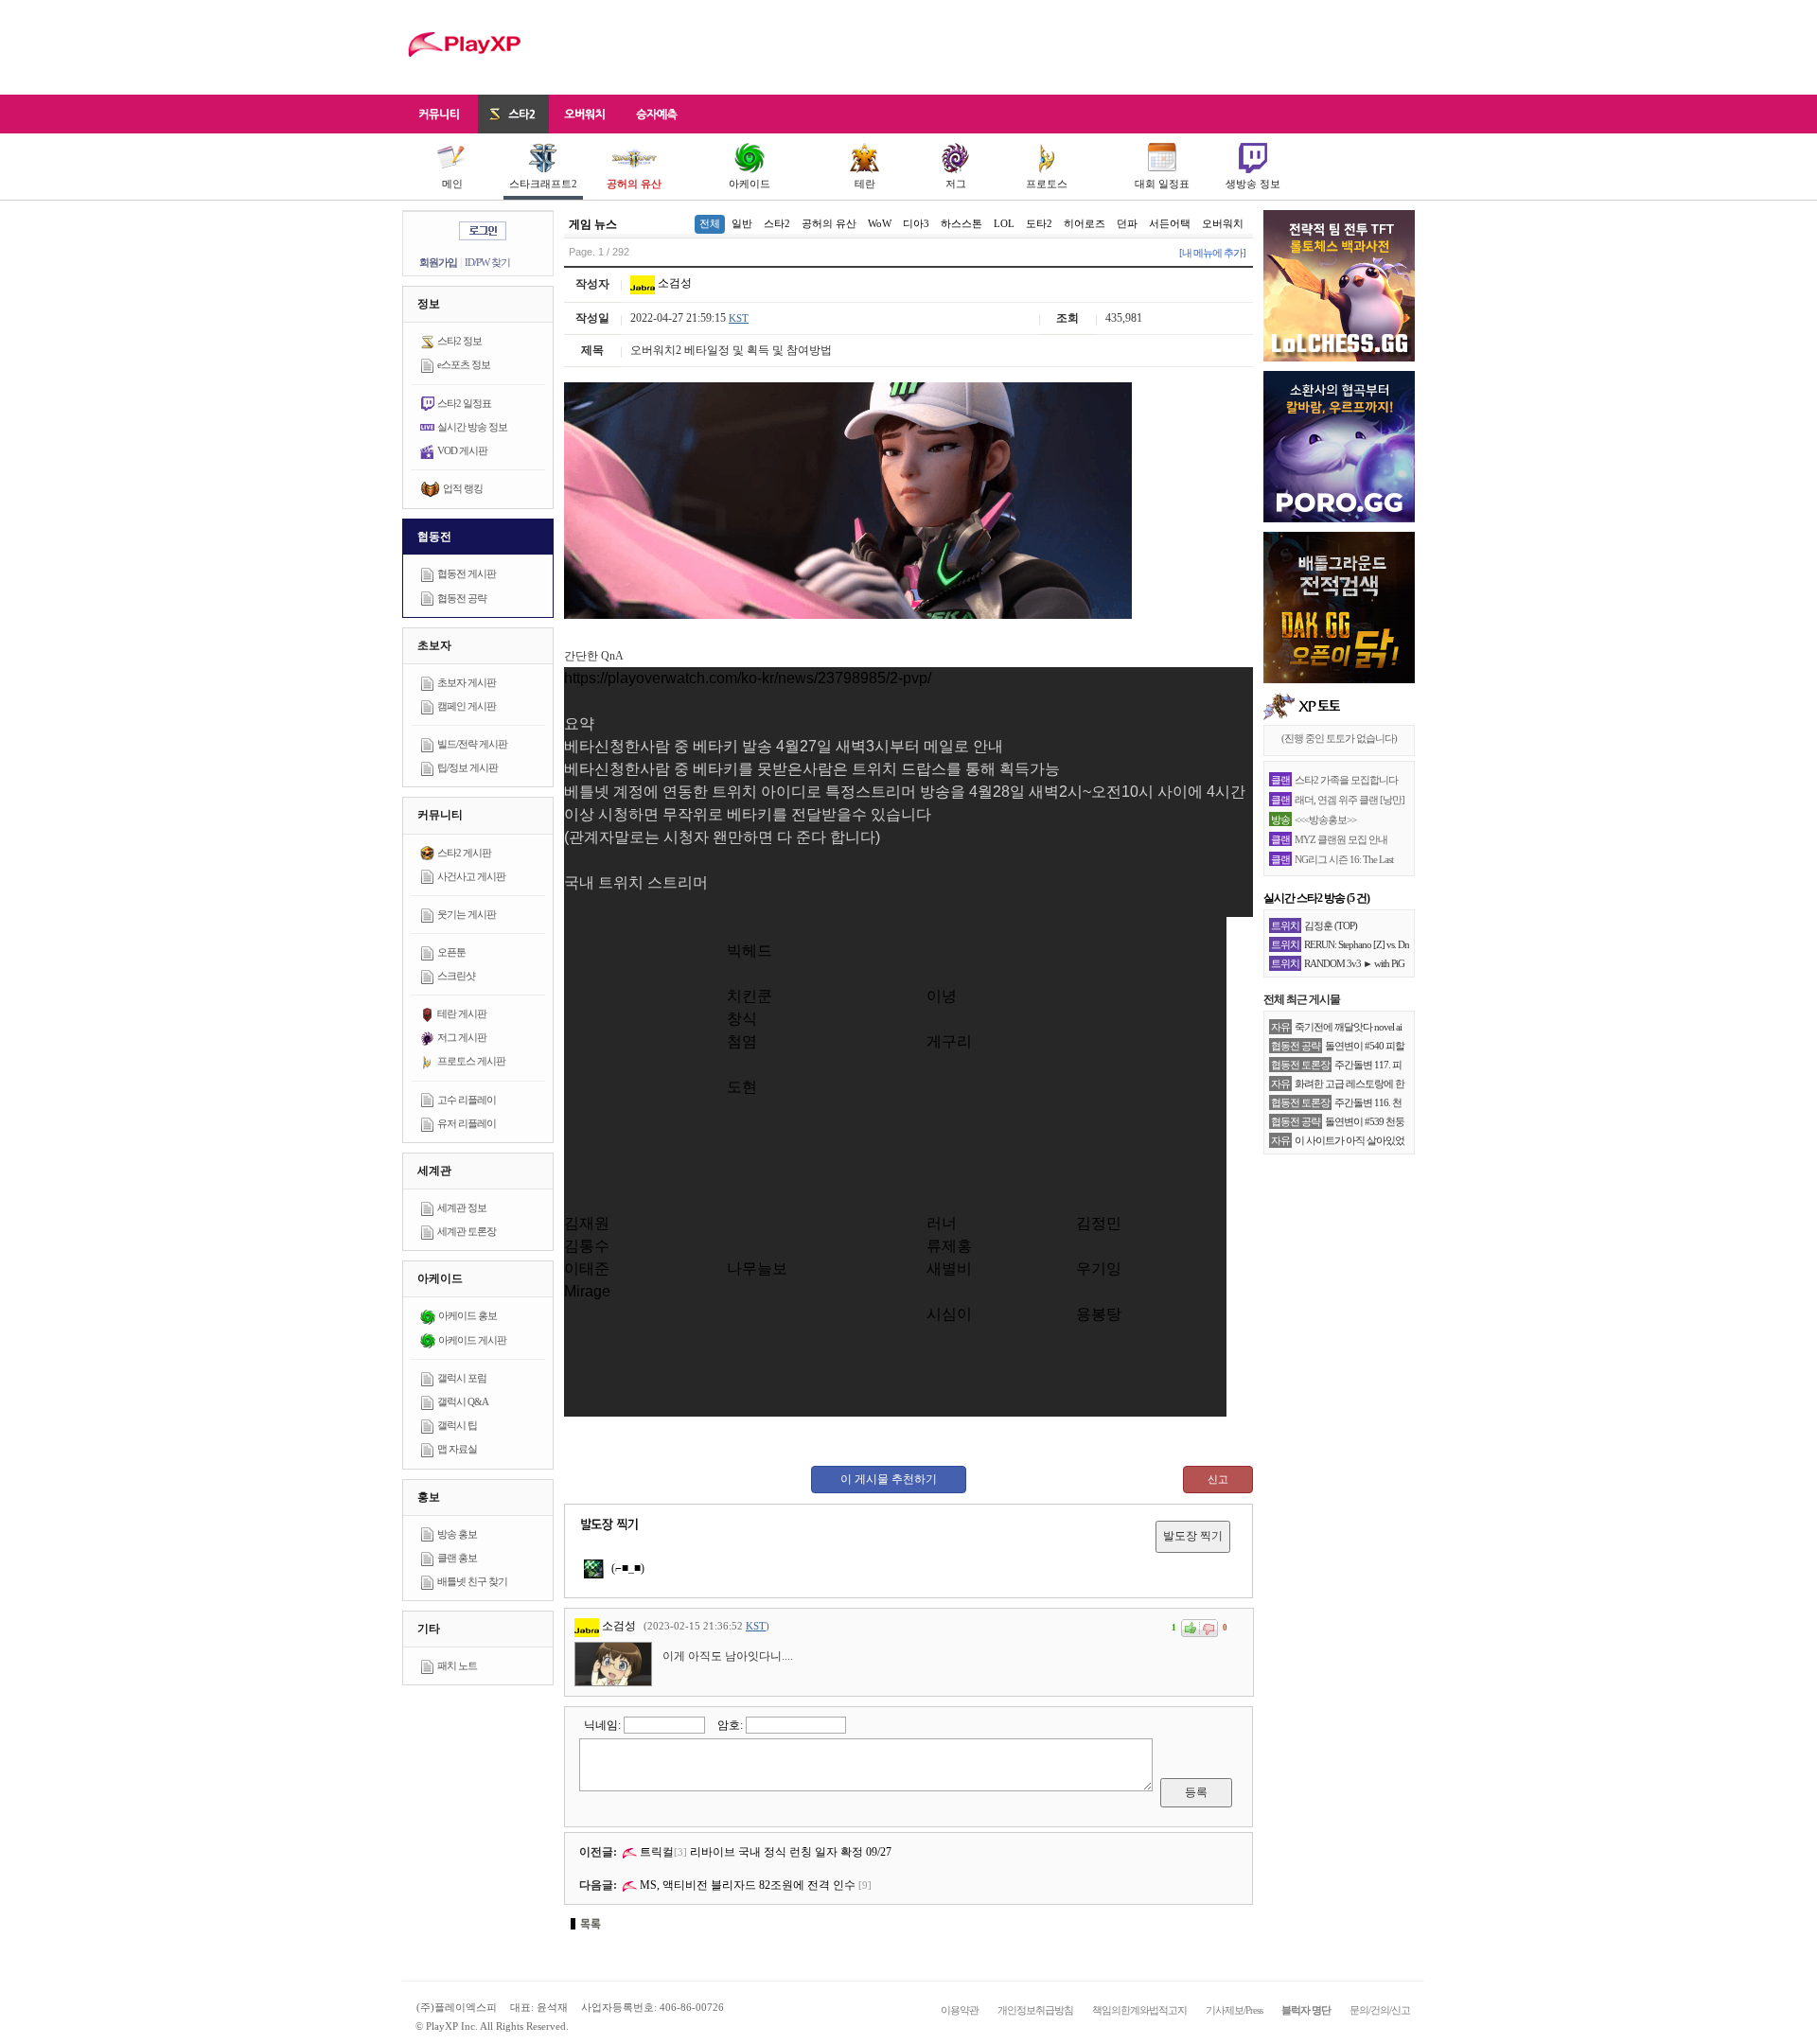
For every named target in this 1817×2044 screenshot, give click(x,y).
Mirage (587, 1291)
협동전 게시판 (467, 573)
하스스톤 (961, 223)
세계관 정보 (462, 1207)
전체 (710, 223)
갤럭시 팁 (457, 1425)
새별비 (949, 1269)
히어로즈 (1085, 223)
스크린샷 (456, 976)
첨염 (742, 1041)
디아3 (916, 223)
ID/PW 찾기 (487, 262)
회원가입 (438, 262)
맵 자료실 (457, 1449)
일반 (742, 223)
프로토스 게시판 (471, 1061)
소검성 (673, 283)
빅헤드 (750, 951)
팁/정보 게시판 (467, 767)
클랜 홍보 (457, 1558)
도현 (742, 1087)
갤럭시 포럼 (462, 1378)
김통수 (587, 1246)
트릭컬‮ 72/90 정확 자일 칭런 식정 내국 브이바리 (766, 1852)
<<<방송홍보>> (1325, 819)
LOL (1004, 223)
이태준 (587, 1269)
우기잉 (1099, 1269)
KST (739, 318)
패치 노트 (457, 1665)
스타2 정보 (459, 341)
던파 (1127, 223)
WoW (880, 223)
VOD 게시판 (462, 450)
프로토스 (1047, 184)
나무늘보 (757, 1269)
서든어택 (1170, 223)
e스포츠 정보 (464, 364)
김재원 (587, 1223)
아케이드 (750, 184)
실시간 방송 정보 (472, 427)
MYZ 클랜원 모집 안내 (1341, 839)
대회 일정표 (1162, 184)
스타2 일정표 (464, 403)
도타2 (1039, 223)
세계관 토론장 (467, 1231)
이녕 (942, 996)
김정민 (1099, 1223)
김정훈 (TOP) (1331, 925)
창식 (742, 1019)
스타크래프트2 (543, 184)
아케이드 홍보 (467, 1315)
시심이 (949, 1314)
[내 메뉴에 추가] (1212, 253)
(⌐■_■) (626, 1568)
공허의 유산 (634, 184)
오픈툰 (451, 952)
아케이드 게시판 (472, 1340)
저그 (956, 184)
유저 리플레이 (467, 1123)
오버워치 (1223, 223)
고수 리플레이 (467, 1100)
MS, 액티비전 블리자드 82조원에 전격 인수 (746, 1885)
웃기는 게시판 (467, 914)
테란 (865, 184)
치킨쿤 (750, 996)
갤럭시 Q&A (463, 1401)
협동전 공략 (462, 598)
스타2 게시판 (464, 853)
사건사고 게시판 (471, 876)
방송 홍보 (457, 1534)
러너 (942, 1223)
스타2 (777, 223)
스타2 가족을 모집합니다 (1346, 780)
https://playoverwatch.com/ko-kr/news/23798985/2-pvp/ (748, 678)
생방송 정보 (1253, 184)
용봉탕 (1099, 1314)
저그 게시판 (462, 1037)
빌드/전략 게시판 (472, 744)
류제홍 (949, 1246)
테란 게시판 (462, 1013)
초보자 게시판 (467, 682)
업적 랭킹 (463, 488)
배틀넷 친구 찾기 (472, 1581)
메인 (452, 184)
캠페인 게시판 (467, 706)
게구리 (949, 1041)
